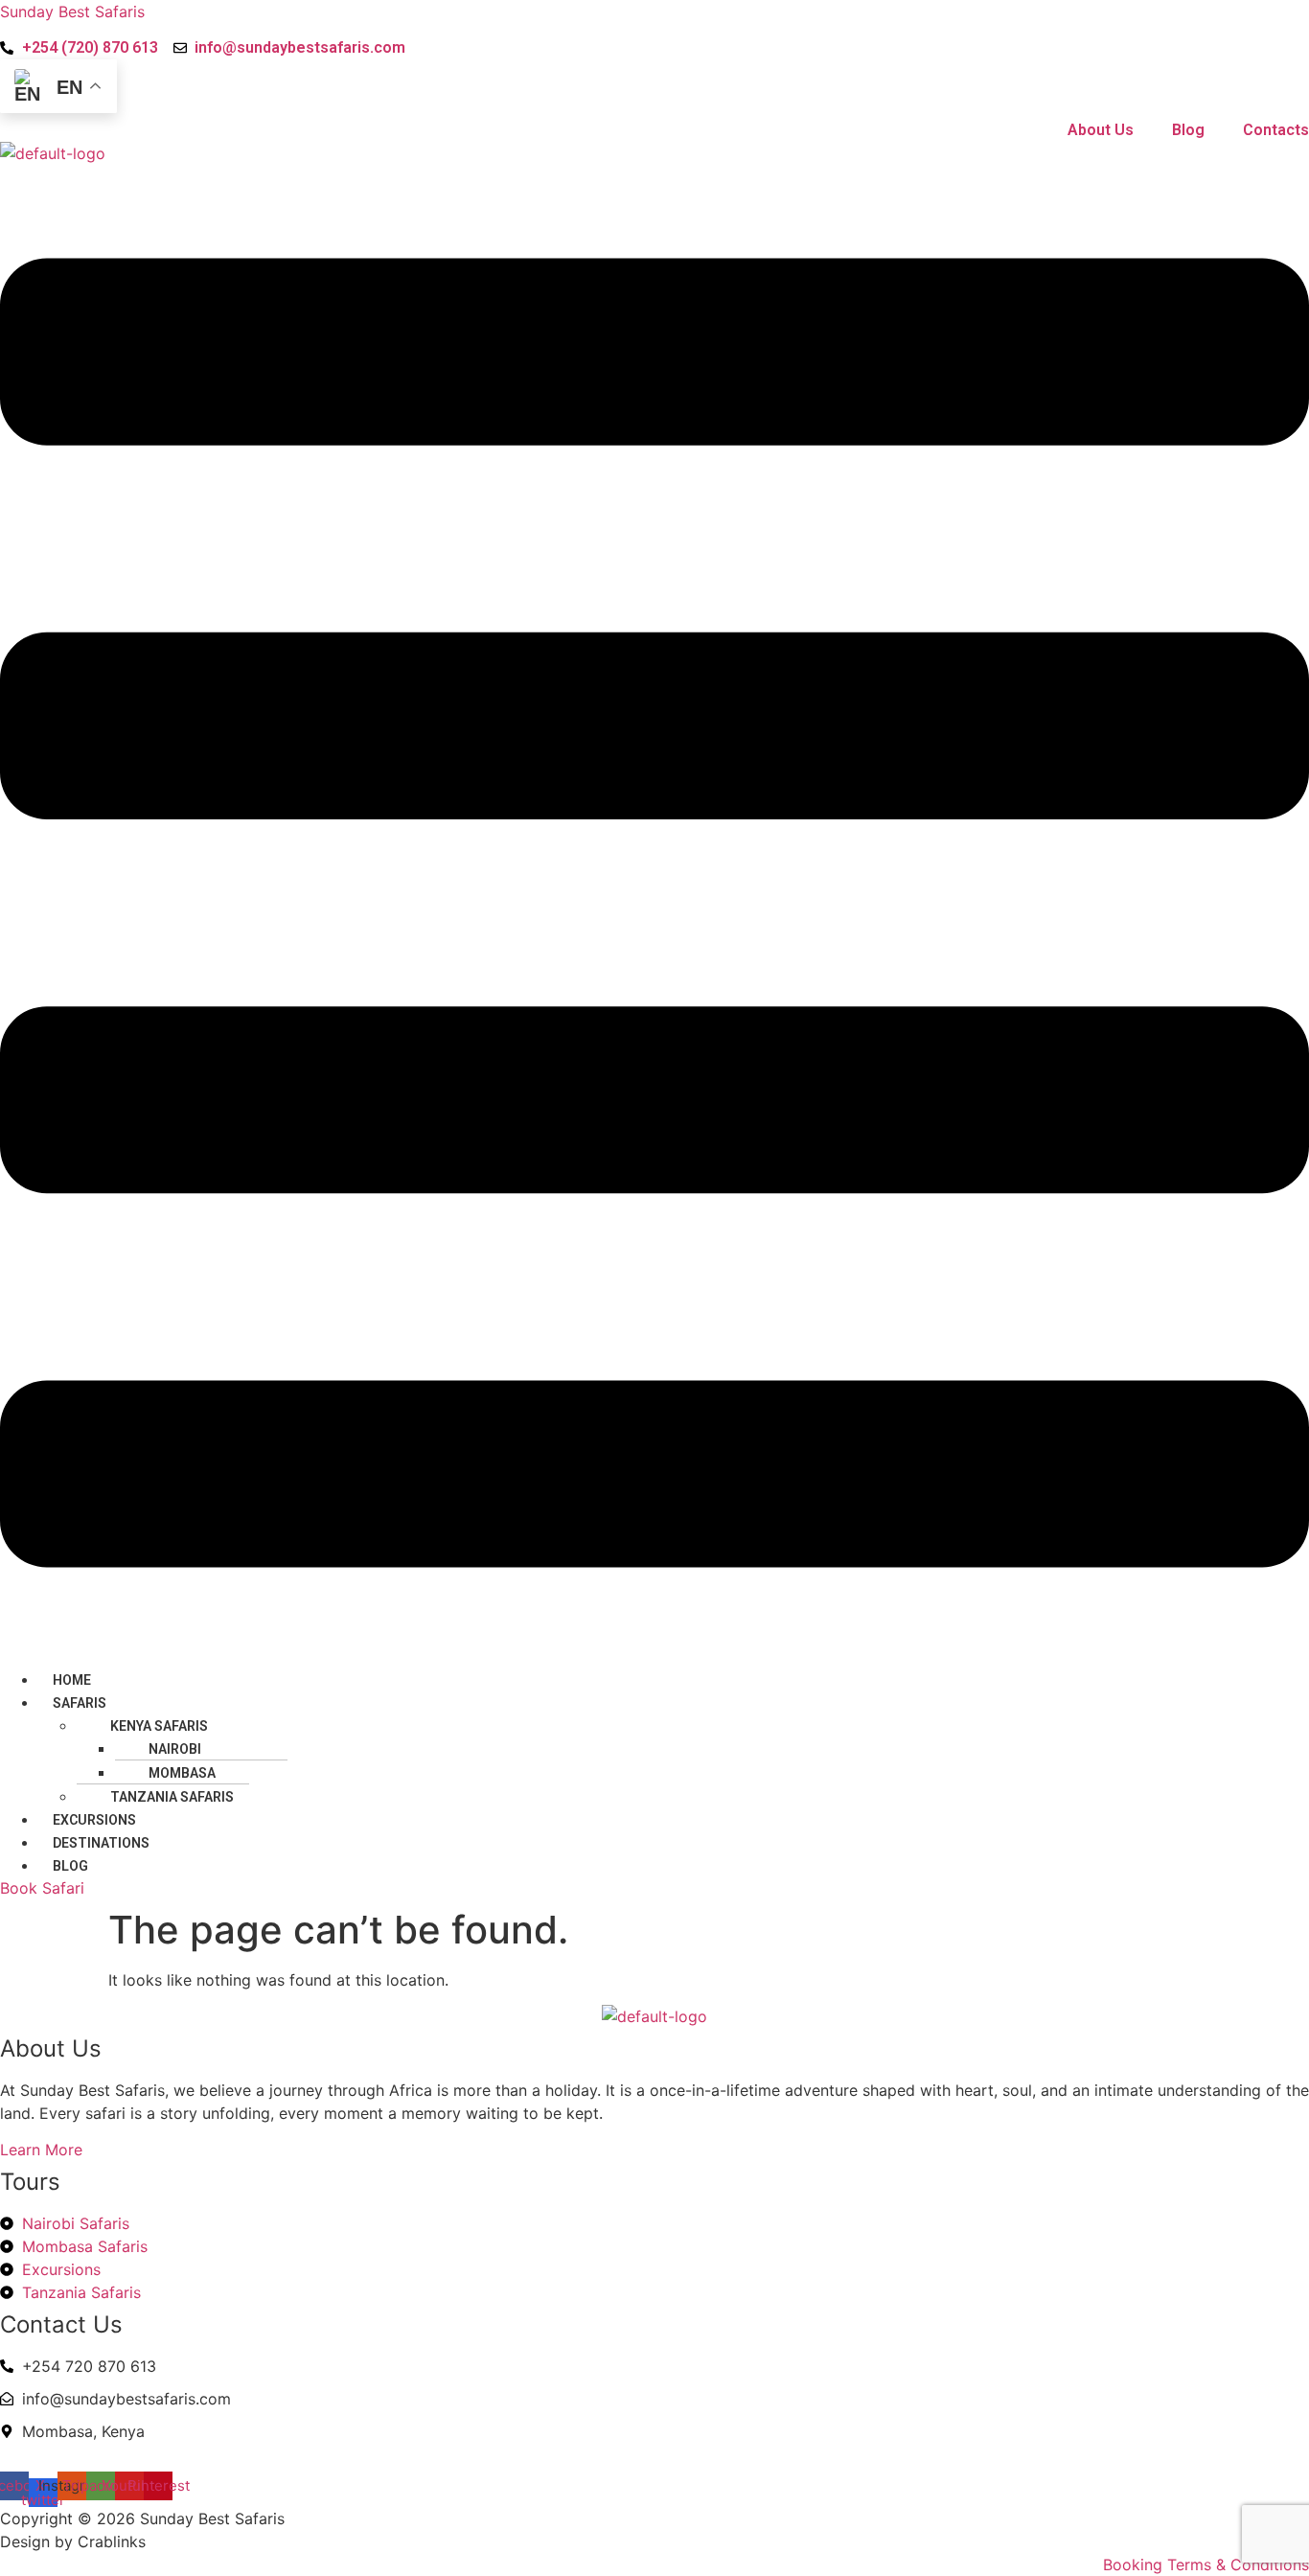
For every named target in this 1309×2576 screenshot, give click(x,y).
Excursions (94, 1820)
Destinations (101, 1843)
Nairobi (175, 1749)
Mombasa (182, 1773)
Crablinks (112, 2541)
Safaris (80, 1703)
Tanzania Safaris (172, 1797)
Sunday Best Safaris (72, 11)
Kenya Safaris (159, 1726)
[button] (654, 916)
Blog (70, 1866)
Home (72, 1680)
